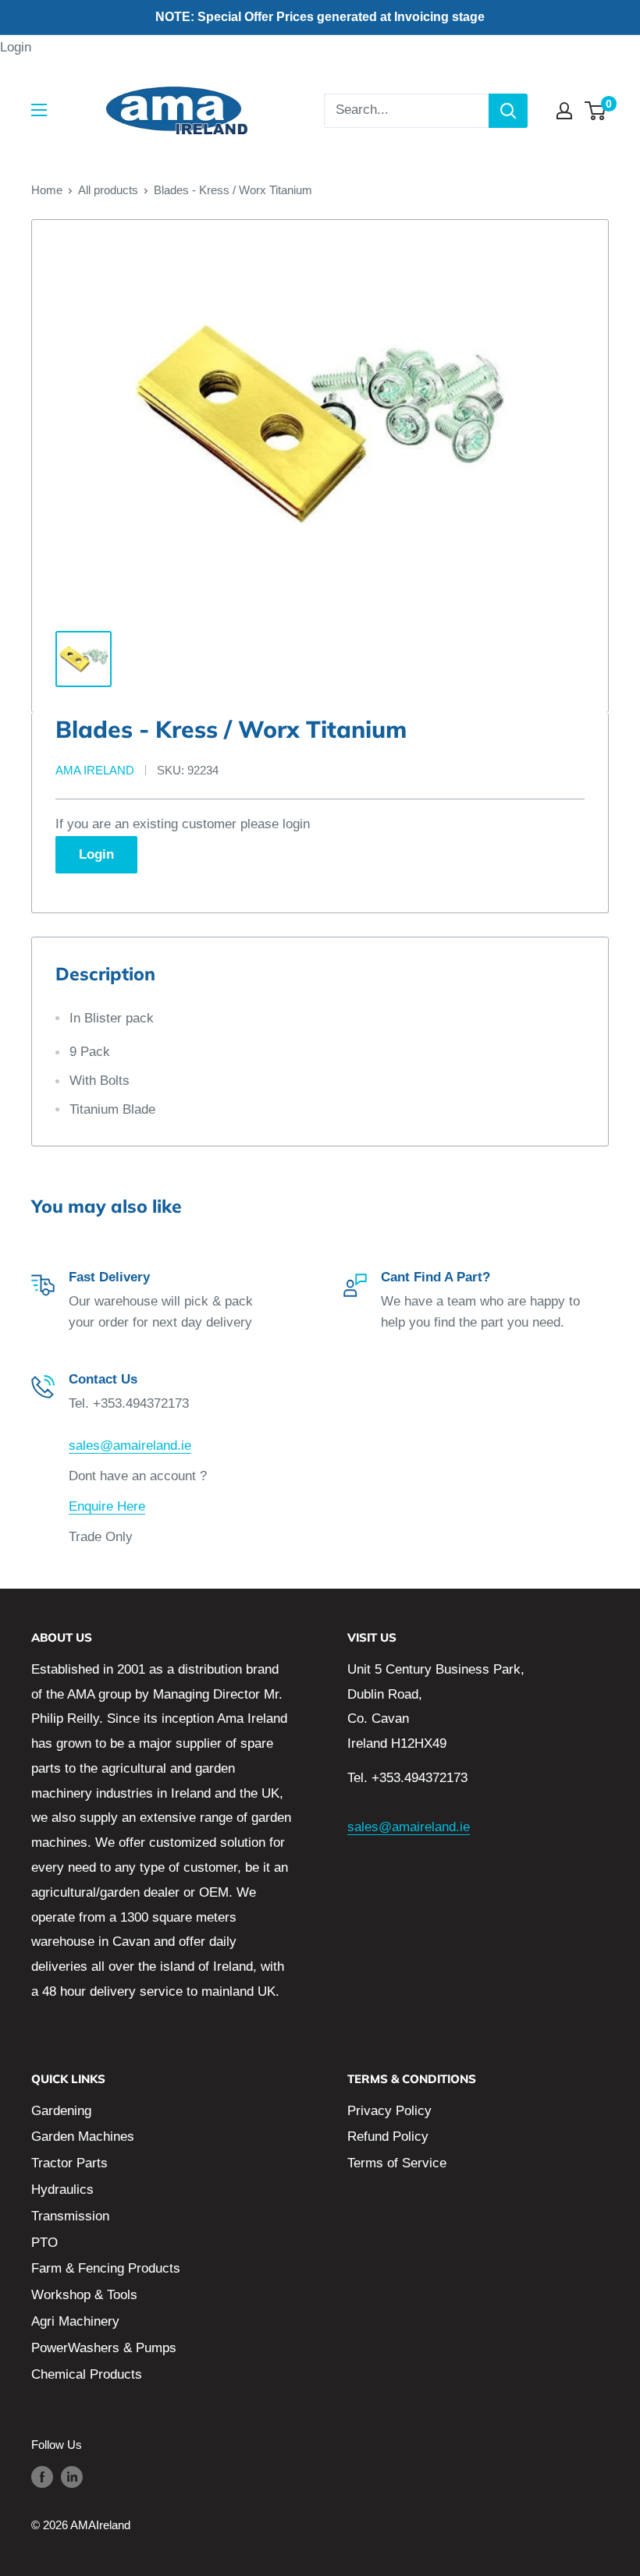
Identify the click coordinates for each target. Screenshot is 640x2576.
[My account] (564, 111)
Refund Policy (388, 2137)
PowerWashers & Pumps (104, 2348)
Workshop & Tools (84, 2295)
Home (47, 190)
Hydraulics (62, 2190)
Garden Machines (83, 2137)
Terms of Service (397, 2163)
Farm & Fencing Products (106, 2268)
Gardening (61, 2111)
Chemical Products (87, 2374)
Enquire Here (107, 1506)
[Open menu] (39, 110)
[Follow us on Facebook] (42, 2477)
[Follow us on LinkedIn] (72, 2477)
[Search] (508, 111)
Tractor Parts (69, 2163)
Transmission (70, 2216)
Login (16, 47)
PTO (44, 2243)
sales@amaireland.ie (130, 1446)
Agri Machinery (75, 2321)
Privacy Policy (389, 2111)
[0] (596, 111)
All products (108, 190)
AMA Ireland (95, 770)
